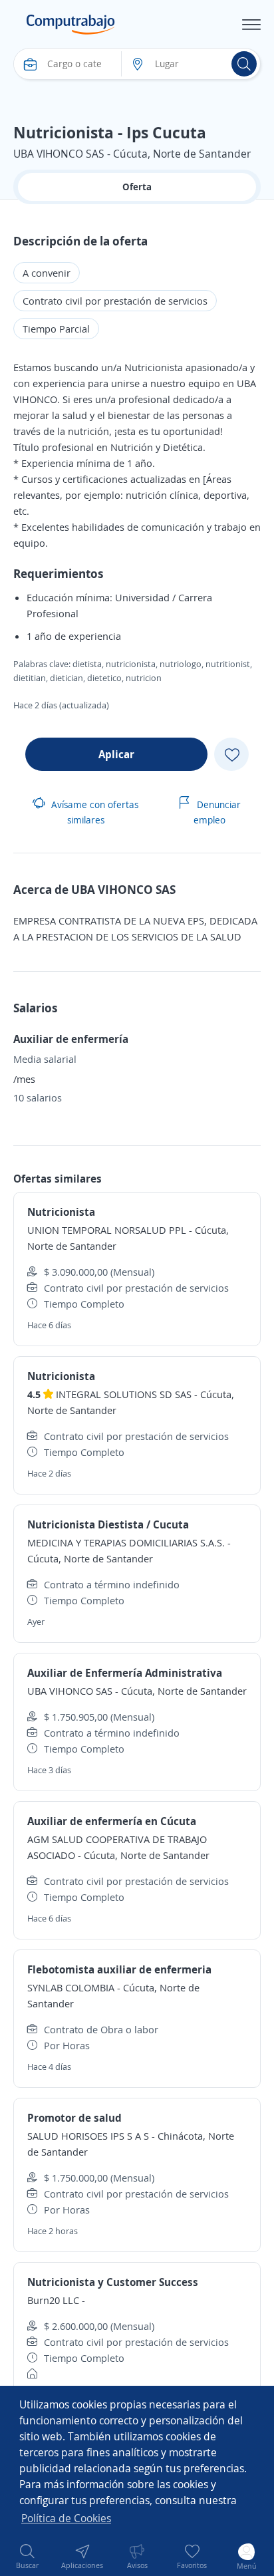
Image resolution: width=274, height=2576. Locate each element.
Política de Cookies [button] (66, 2518)
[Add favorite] (231, 754)
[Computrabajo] (71, 25)
